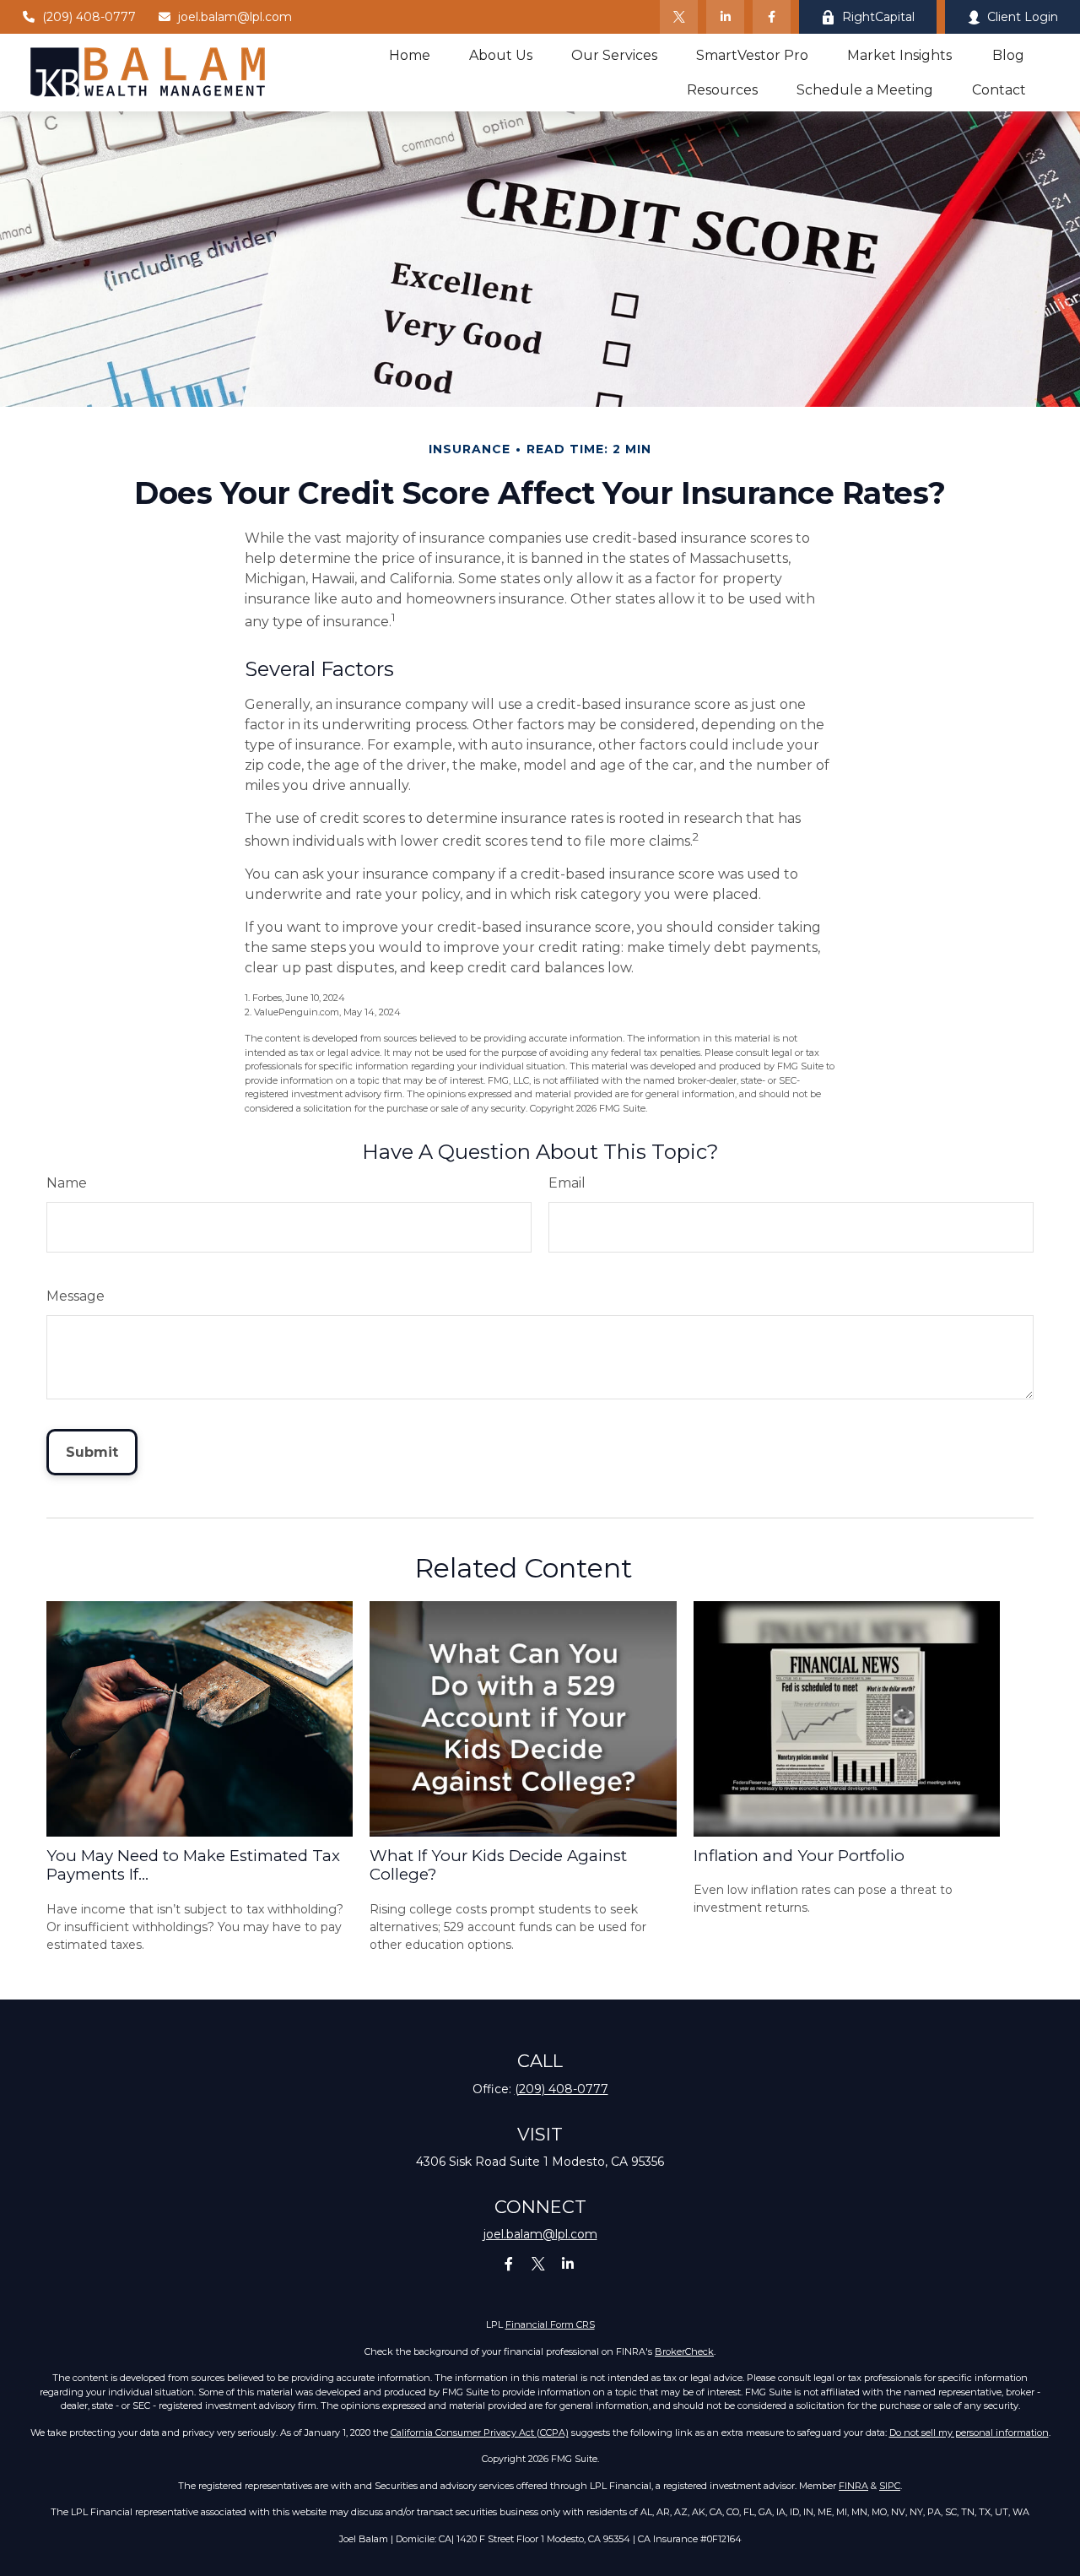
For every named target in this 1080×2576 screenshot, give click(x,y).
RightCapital (878, 17)
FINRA (853, 2486)
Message (76, 1296)
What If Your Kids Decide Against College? (498, 1865)
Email (567, 1183)
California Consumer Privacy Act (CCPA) (480, 2433)
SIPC (890, 2486)
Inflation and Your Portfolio (799, 1856)
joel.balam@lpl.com (235, 17)
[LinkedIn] (725, 17)
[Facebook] (772, 17)
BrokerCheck (684, 2351)
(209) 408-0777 (89, 17)
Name (67, 1183)
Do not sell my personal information (969, 2433)
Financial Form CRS (550, 2324)
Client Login (1023, 17)
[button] (410, 55)
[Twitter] (679, 17)
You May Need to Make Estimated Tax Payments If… (193, 1865)
